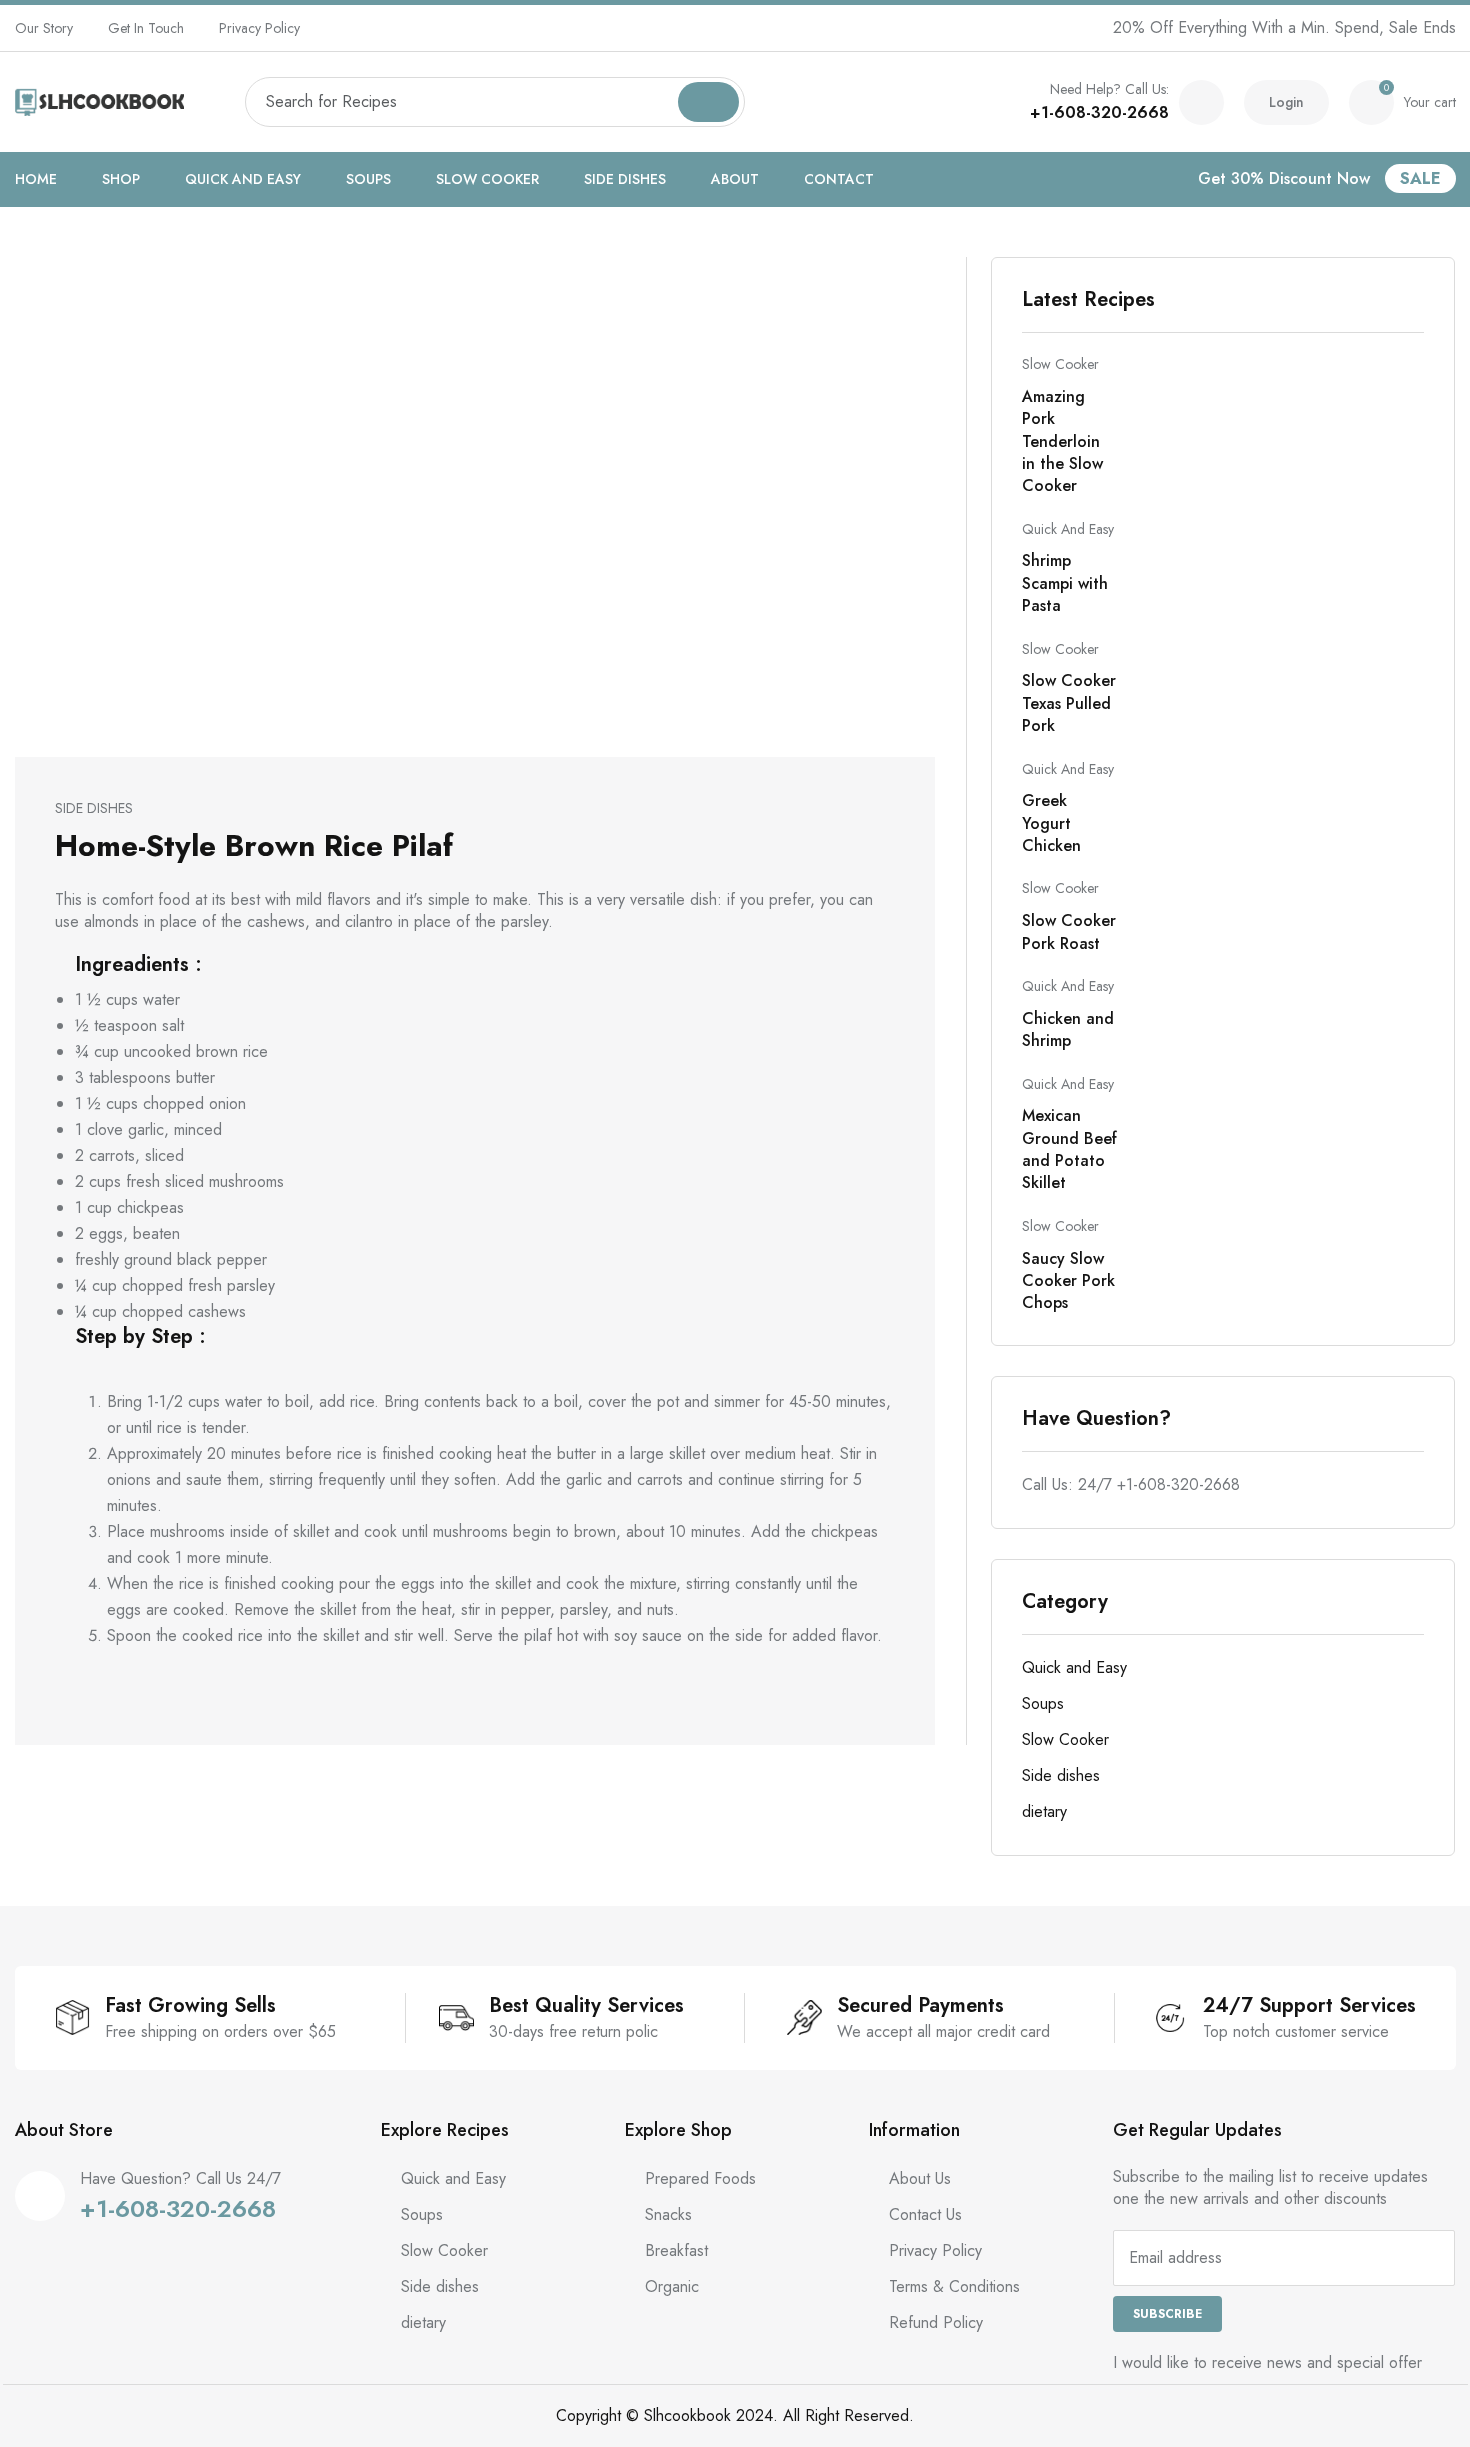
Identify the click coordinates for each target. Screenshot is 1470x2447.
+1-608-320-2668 (1099, 112)
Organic (672, 2286)
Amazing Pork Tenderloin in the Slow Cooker (1062, 441)
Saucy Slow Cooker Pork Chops (1068, 1281)
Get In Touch (146, 28)
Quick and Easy (243, 179)
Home (36, 179)
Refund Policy (936, 2322)
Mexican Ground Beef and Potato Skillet (1069, 1149)
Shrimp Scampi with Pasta (1065, 583)
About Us (920, 2178)
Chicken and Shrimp (1068, 1029)
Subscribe (1167, 2314)
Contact (839, 179)
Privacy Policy (259, 28)
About (735, 179)
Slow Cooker (487, 179)
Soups (368, 179)
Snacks (668, 2214)
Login (1286, 102)
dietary (1044, 1811)
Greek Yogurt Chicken (1051, 823)
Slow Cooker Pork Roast (1069, 931)
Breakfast (676, 2250)
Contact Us (925, 2214)
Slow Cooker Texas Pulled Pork (1069, 703)
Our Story (44, 28)
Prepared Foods (700, 2178)
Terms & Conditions (954, 2286)
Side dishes (625, 179)
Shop (121, 179)
